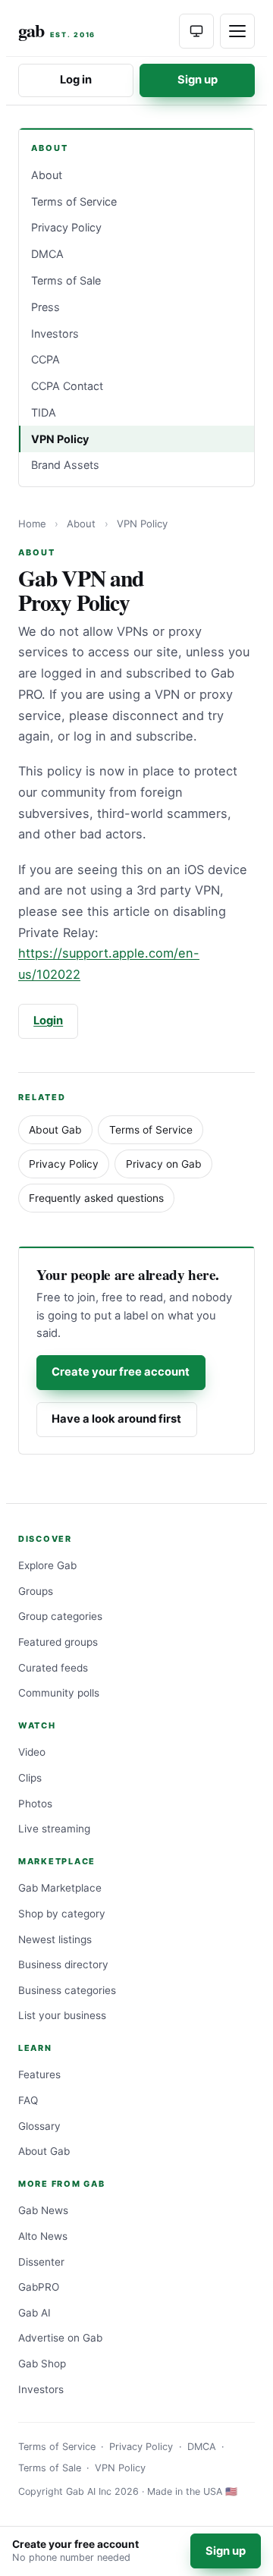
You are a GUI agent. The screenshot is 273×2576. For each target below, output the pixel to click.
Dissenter (41, 2262)
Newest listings (55, 1939)
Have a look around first (116, 1419)
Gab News (43, 2210)
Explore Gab (47, 1565)
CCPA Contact (67, 386)
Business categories (67, 1990)
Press (45, 307)
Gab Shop (42, 2364)
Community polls (59, 1693)
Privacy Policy (66, 227)
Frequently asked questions (96, 1198)
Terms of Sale (66, 280)
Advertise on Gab (60, 2338)
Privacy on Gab (164, 1164)
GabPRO (39, 2287)
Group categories (60, 1616)
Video (32, 1752)
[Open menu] (237, 31)
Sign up (198, 80)
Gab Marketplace (60, 1888)
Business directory (63, 1964)
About (47, 175)
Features (39, 2074)
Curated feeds (53, 1668)
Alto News (43, 2236)
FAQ (28, 2100)
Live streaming (54, 1829)
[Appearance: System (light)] (196, 31)
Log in (76, 80)
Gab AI (35, 2313)
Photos (35, 1804)
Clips (30, 1778)
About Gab (55, 1130)
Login (48, 1021)
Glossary (39, 2126)
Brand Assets (65, 465)
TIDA (44, 412)
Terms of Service (74, 201)
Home (32, 524)
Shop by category (62, 1914)
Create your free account (121, 1372)
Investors (55, 333)
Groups (36, 1591)
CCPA (45, 359)
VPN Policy (60, 439)
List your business (62, 2015)
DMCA (47, 254)
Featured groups (58, 1642)
